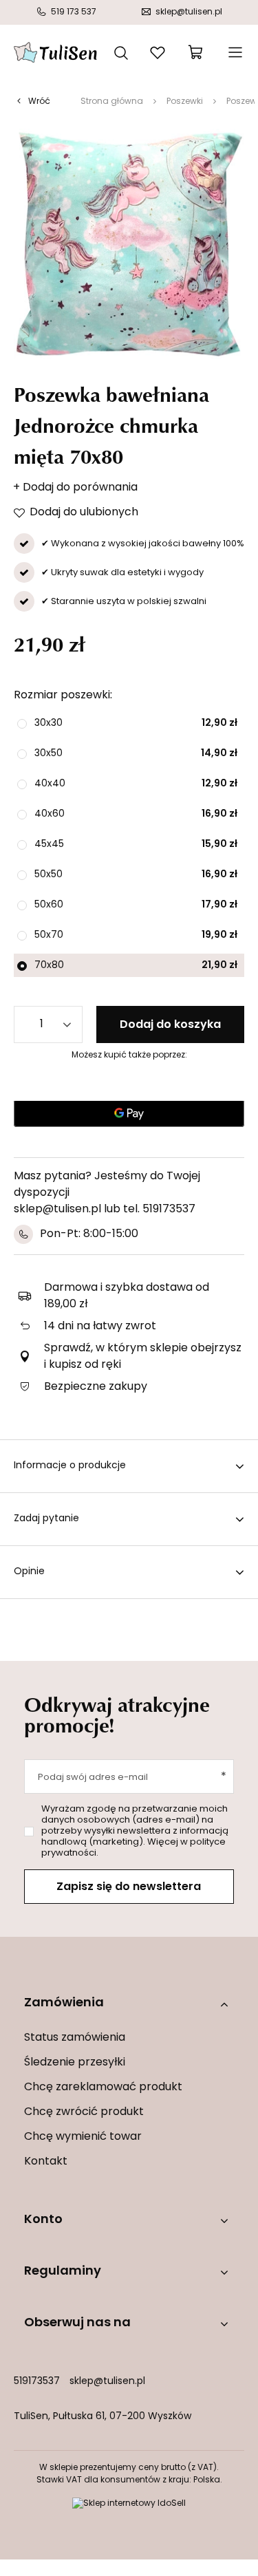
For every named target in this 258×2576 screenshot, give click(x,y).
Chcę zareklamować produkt (103, 2087)
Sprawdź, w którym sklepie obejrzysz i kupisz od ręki (143, 1357)
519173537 (37, 2382)
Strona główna (112, 102)
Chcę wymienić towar (83, 2137)
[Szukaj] (121, 52)
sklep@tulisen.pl (107, 2382)
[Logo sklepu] (55, 52)
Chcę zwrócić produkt (84, 2112)
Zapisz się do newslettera (129, 1887)
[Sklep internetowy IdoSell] (129, 2504)
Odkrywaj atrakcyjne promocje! (117, 1715)
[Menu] (234, 52)
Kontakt (46, 2162)
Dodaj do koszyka (170, 1025)
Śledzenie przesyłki (75, 2063)
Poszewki (185, 102)
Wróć (39, 102)
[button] (129, 2004)
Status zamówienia (75, 2038)
